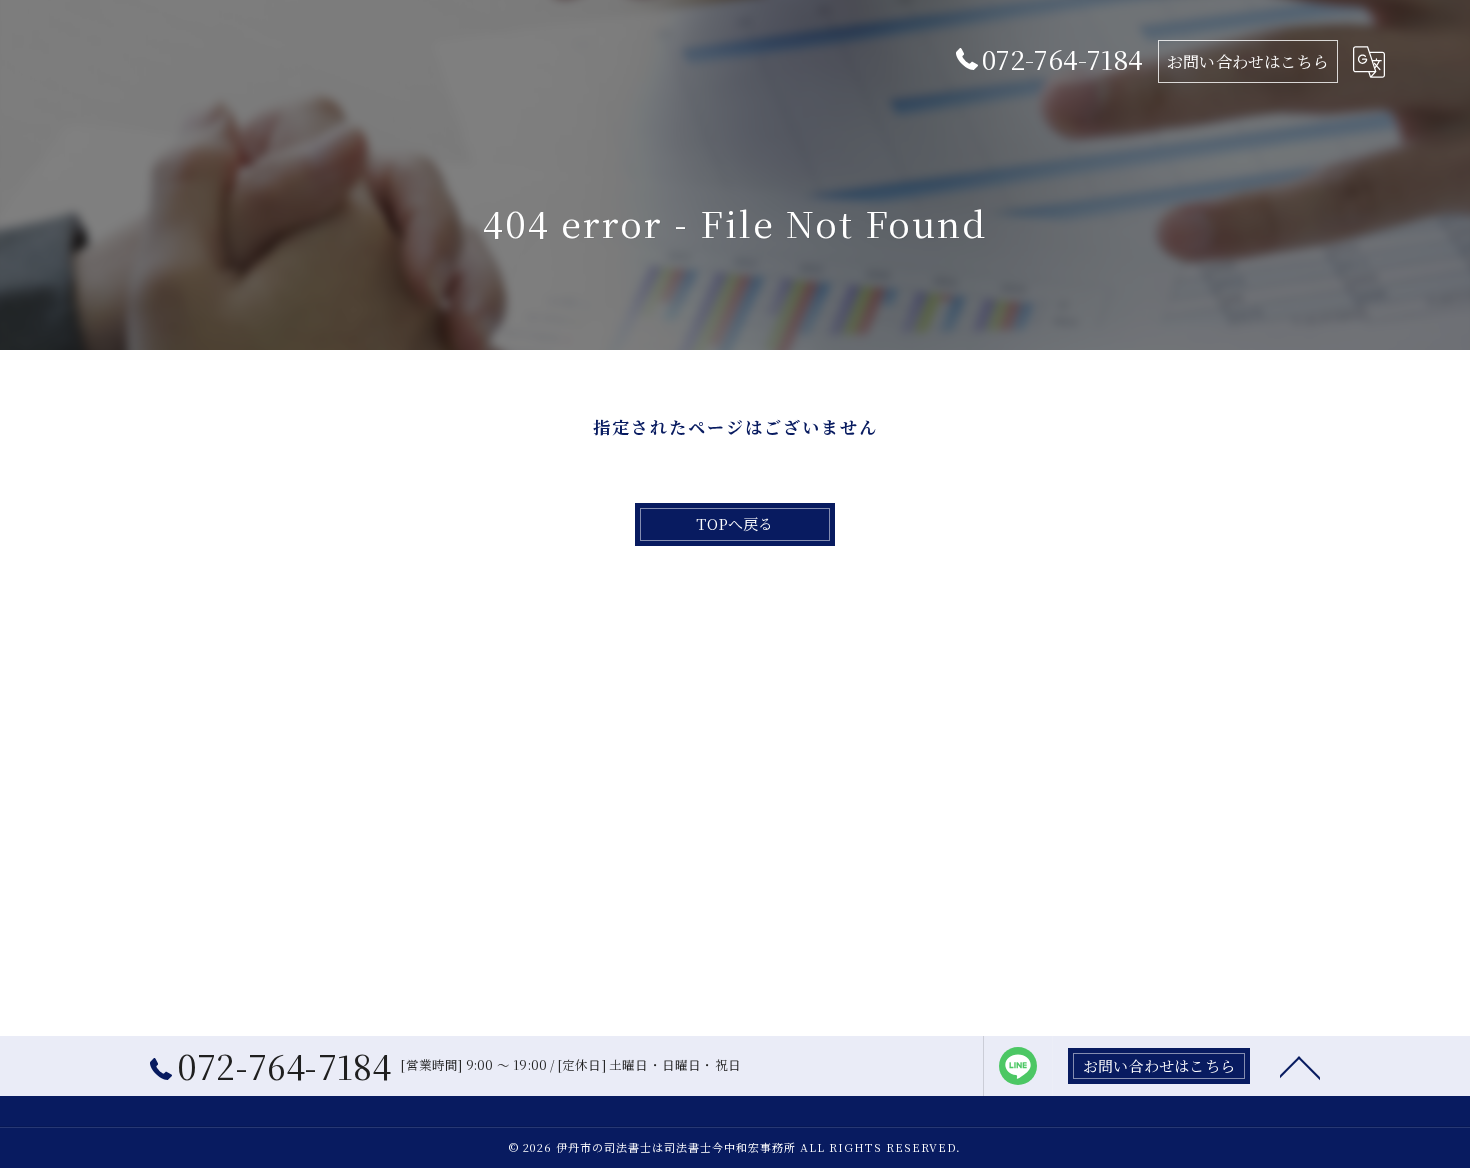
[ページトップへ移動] (1300, 1066)
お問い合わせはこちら (1248, 61)
